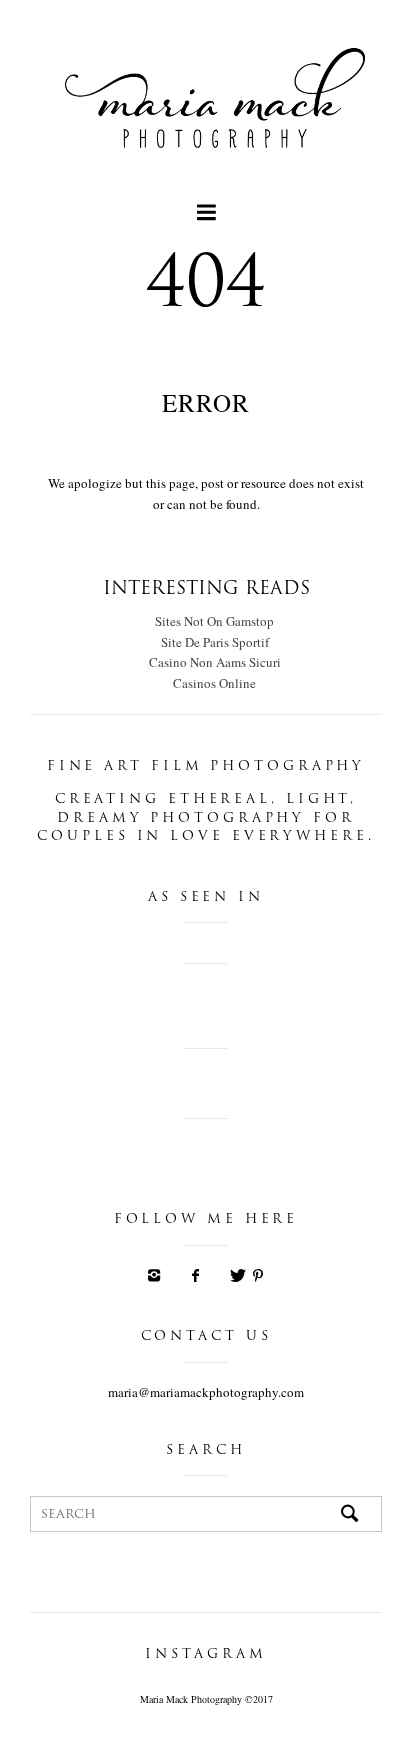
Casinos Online (214, 683)
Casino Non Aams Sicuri (215, 662)
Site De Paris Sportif (215, 642)
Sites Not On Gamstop (214, 621)
